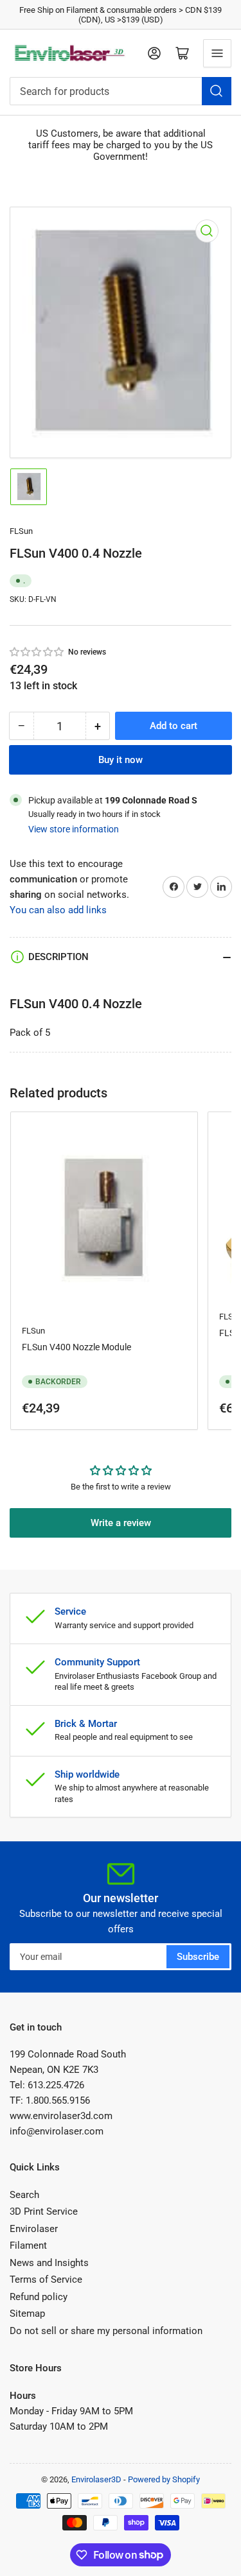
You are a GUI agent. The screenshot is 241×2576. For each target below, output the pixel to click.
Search (24, 2195)
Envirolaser (34, 2229)
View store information (74, 829)
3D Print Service (44, 2211)
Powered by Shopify (164, 2479)
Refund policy (39, 2297)
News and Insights (49, 2263)
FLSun (21, 531)
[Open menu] (217, 53)
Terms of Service (46, 2280)
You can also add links (58, 910)
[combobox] (121, 91)
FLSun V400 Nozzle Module (76, 1347)
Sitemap (27, 2314)
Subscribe (198, 1957)
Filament (28, 2245)
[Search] (217, 91)
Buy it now (121, 760)
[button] (37, 652)
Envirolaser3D (96, 2479)
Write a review (121, 1523)
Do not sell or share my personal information (106, 2331)
